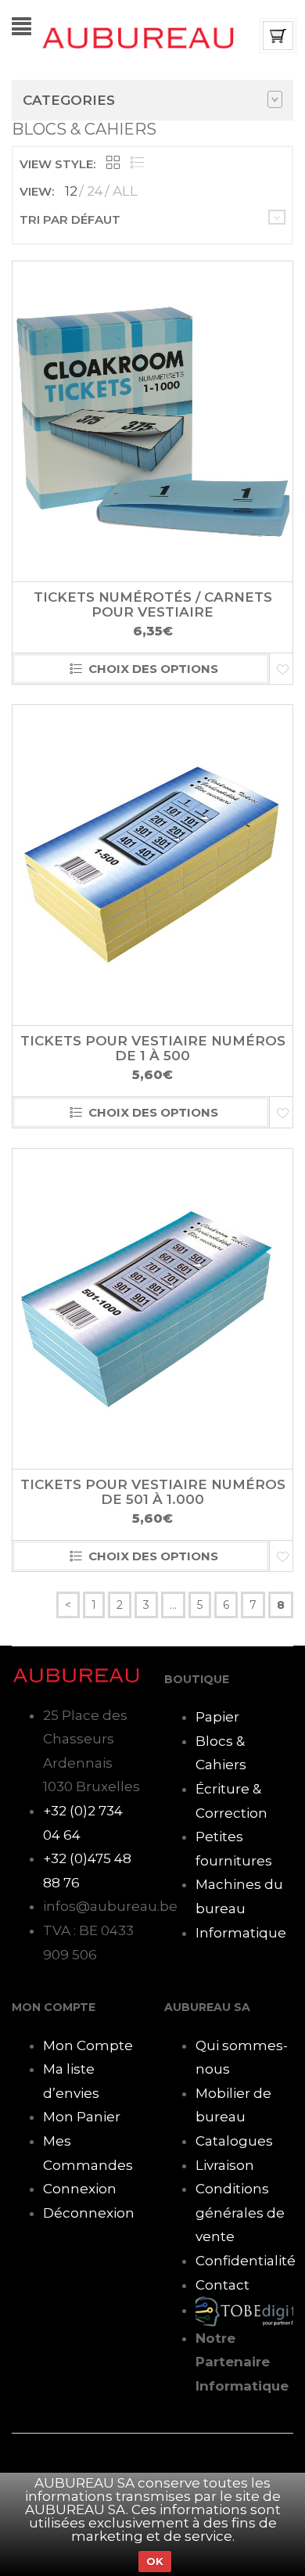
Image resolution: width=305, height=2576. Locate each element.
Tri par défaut (70, 219)
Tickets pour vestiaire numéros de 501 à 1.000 (153, 1492)
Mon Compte (88, 2045)
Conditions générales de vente (240, 2213)
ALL (125, 191)
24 (95, 191)
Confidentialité (246, 2261)
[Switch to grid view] (113, 164)
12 (71, 191)
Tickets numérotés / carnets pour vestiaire (153, 604)
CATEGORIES (69, 100)
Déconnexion (89, 2213)
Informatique (241, 1933)
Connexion (80, 2189)
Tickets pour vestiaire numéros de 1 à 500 (153, 1048)
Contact (222, 2285)
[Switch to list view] (137, 164)
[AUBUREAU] (138, 37)
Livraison (225, 2165)
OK (155, 2561)
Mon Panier (82, 2117)
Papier (217, 1717)
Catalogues (234, 2141)
